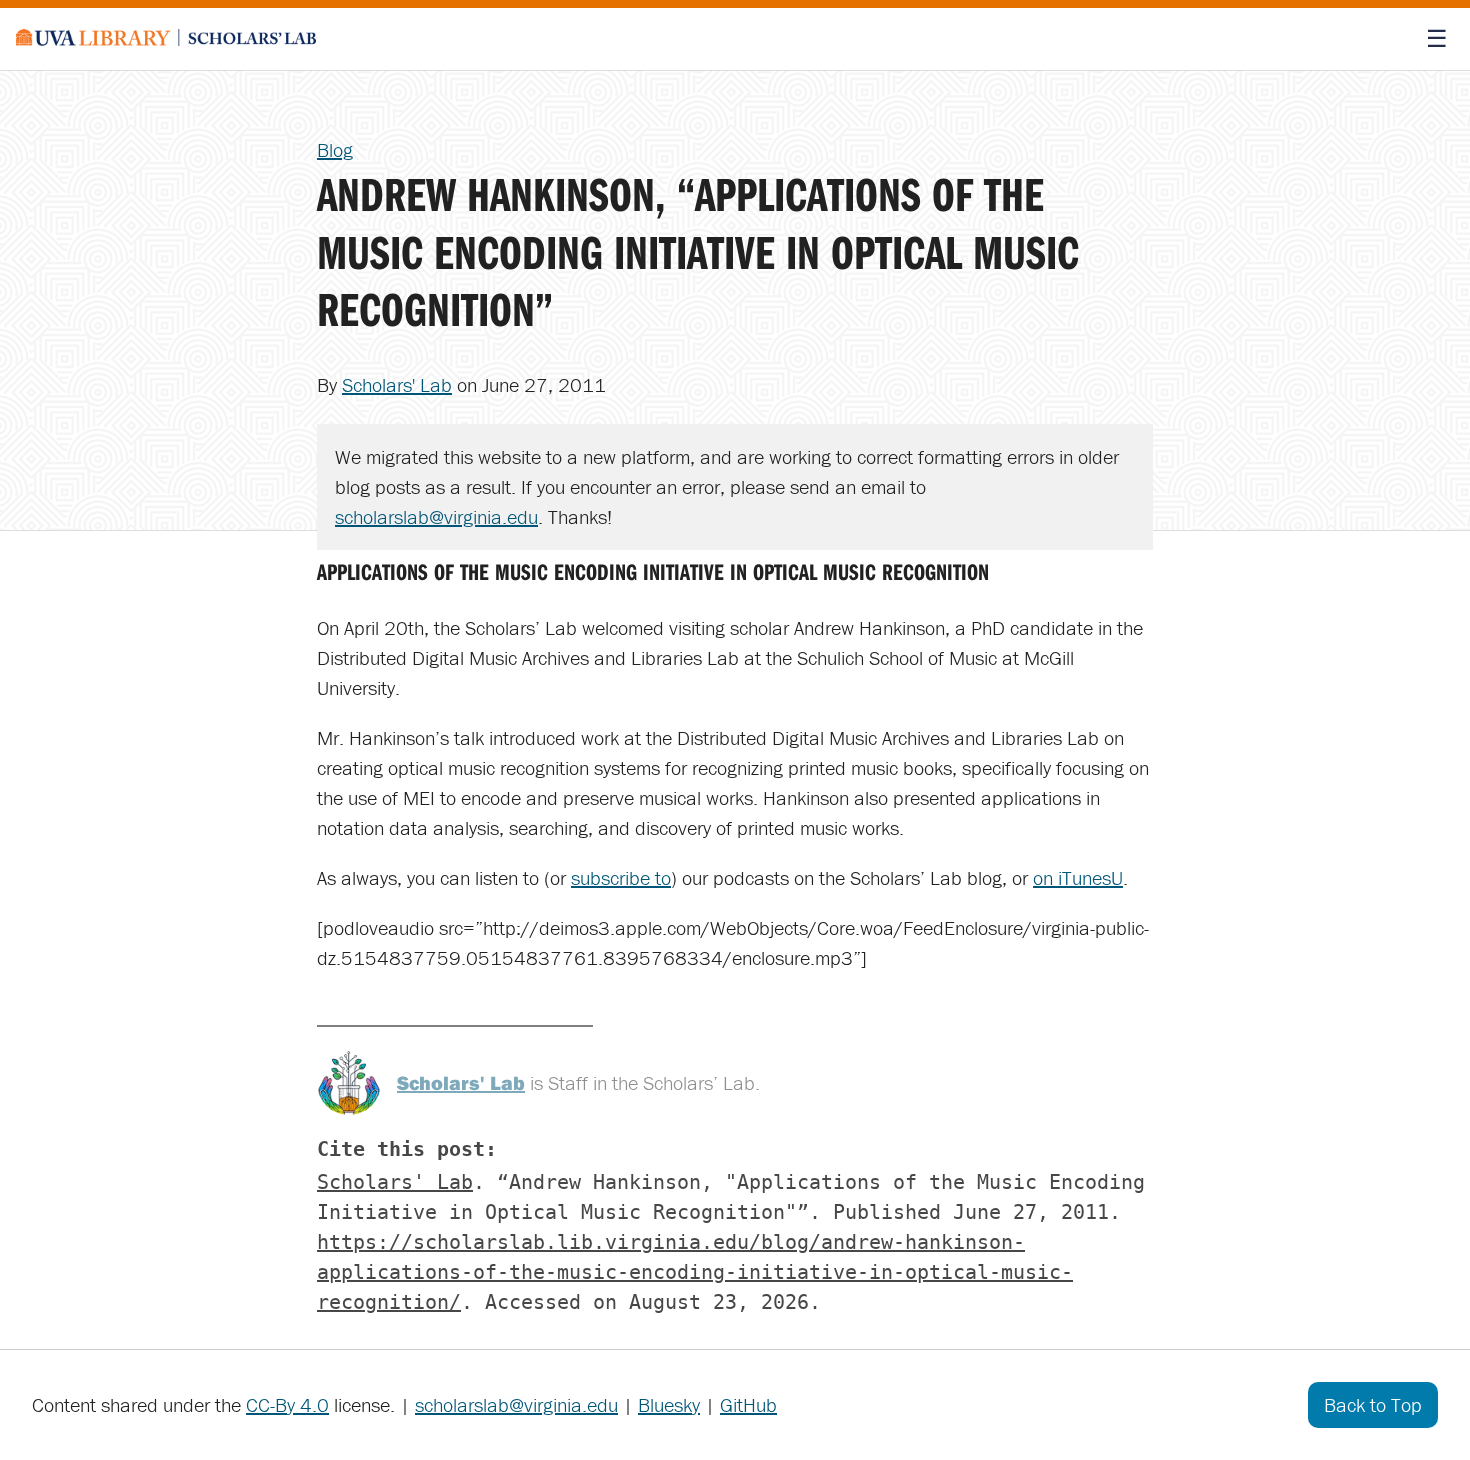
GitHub (748, 1404)
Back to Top (1373, 1404)
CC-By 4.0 (287, 1404)
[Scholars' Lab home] (166, 39)
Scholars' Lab (397, 384)
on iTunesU (1078, 877)
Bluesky (669, 1404)
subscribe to (621, 877)
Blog (335, 149)
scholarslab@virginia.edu (436, 516)
